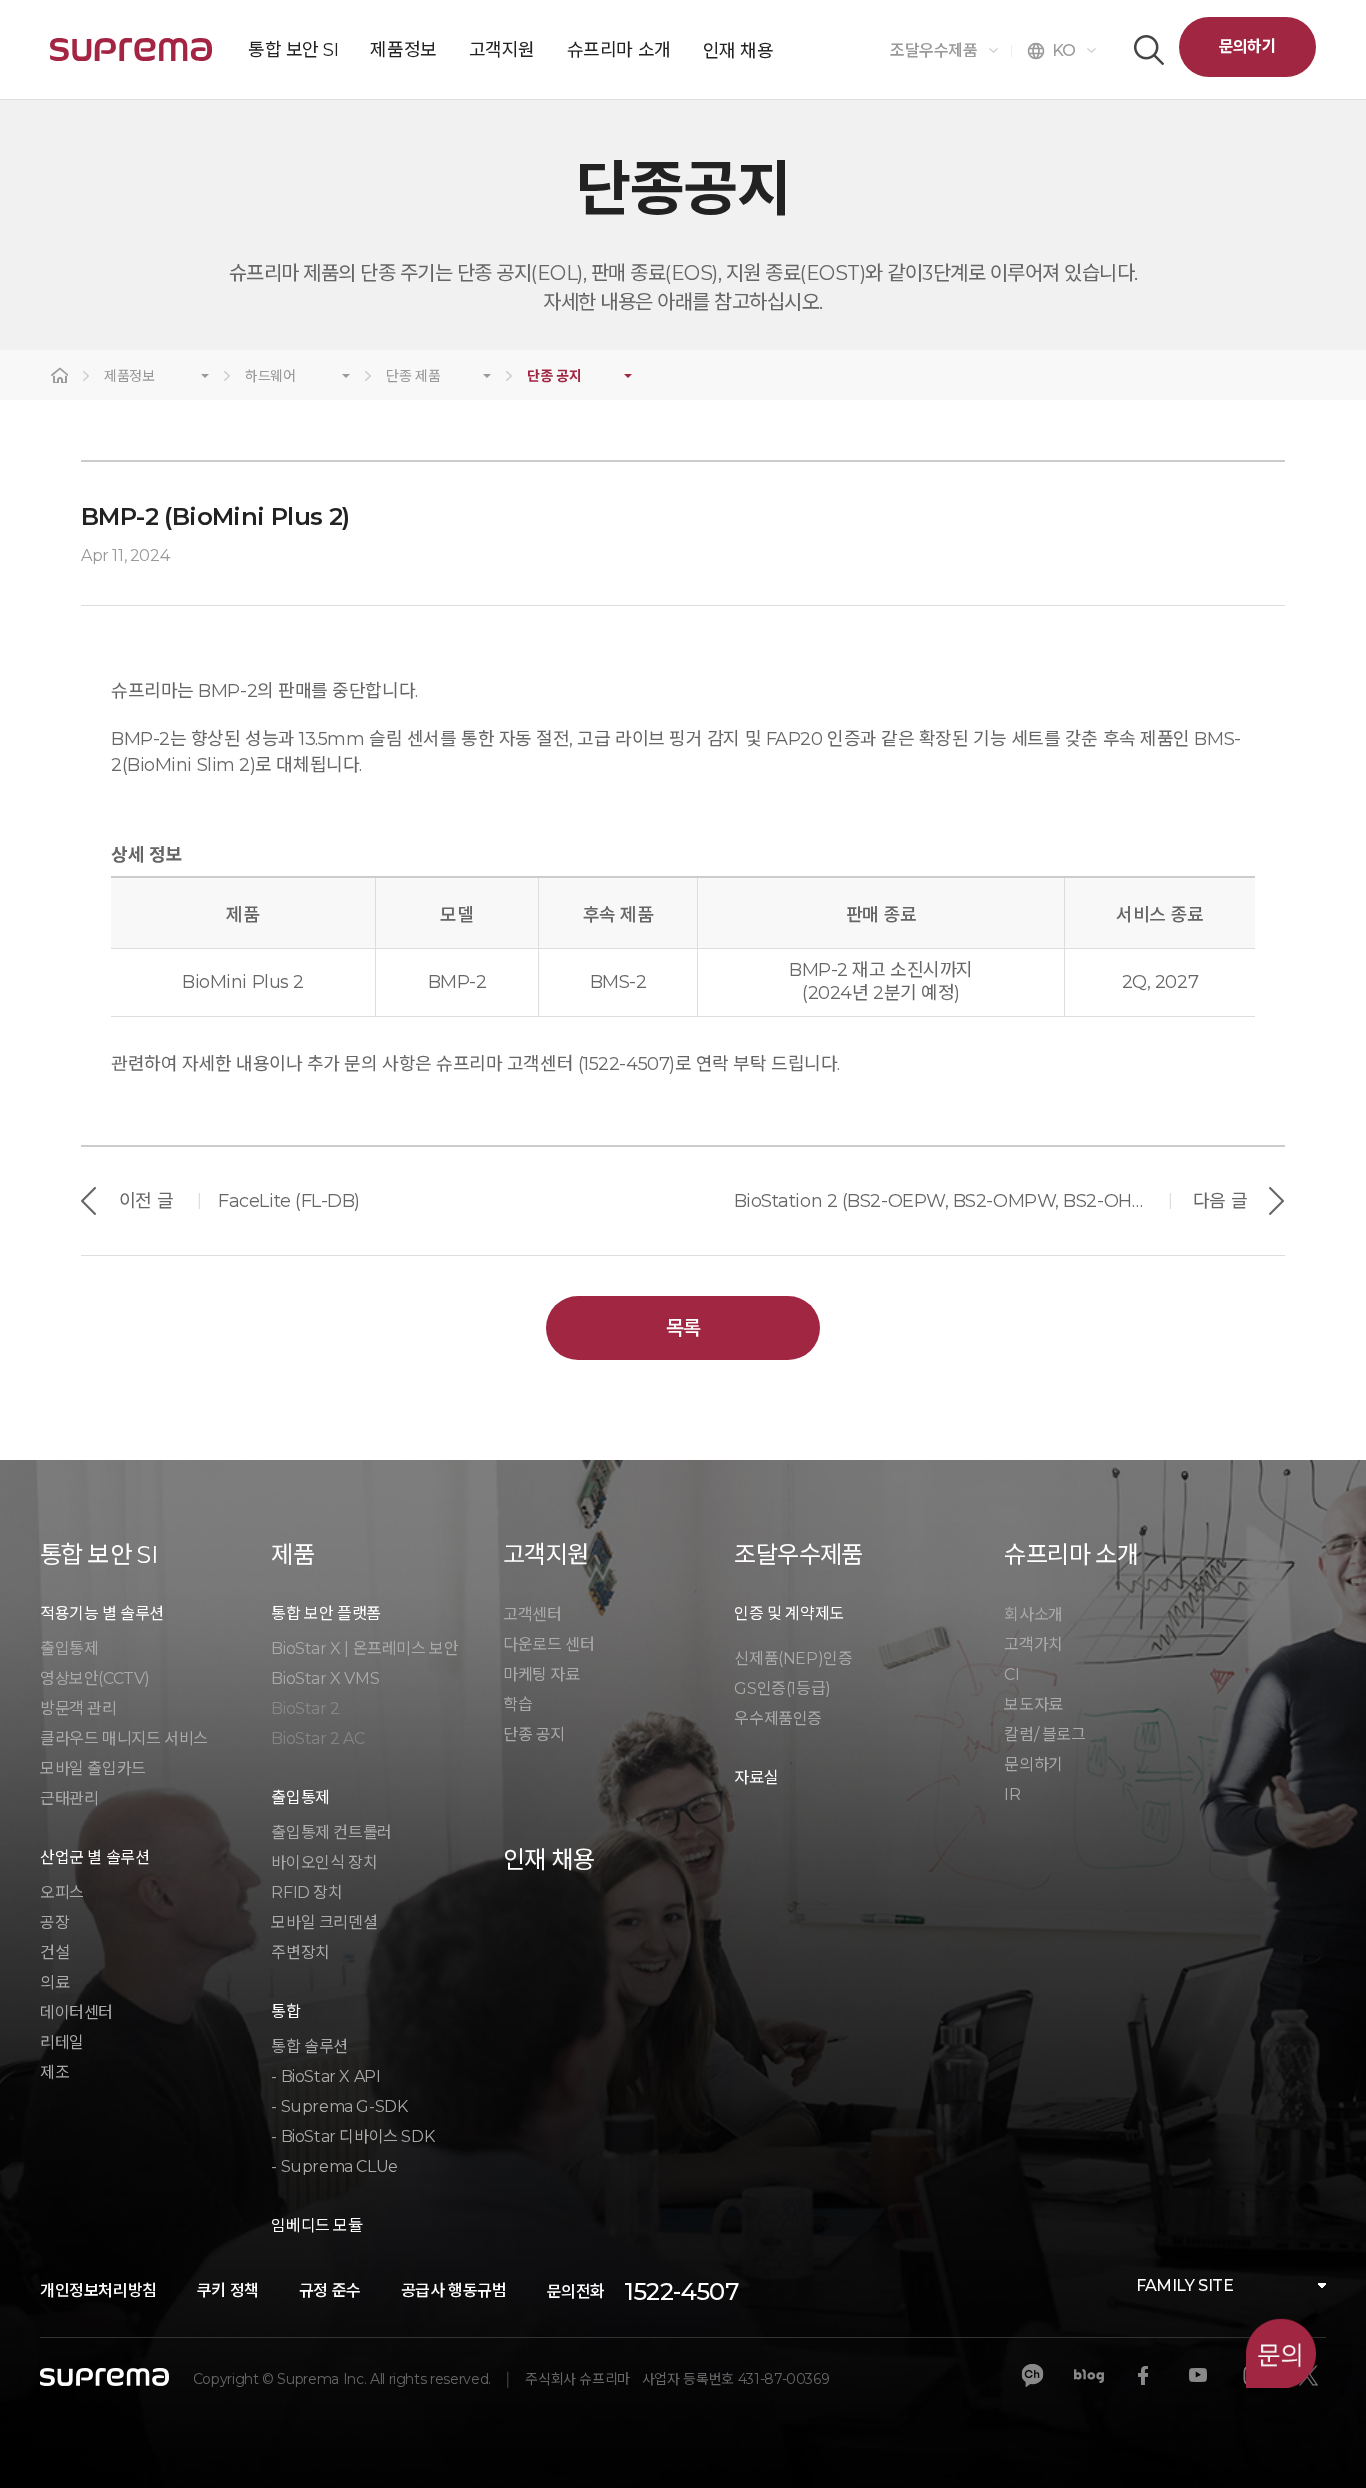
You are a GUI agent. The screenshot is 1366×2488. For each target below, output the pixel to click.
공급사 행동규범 (454, 2290)
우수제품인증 (778, 1718)
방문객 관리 (78, 1708)
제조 (54, 2072)
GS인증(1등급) (782, 1688)
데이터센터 (76, 2012)
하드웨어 (270, 376)
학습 (517, 1704)
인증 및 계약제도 (788, 1613)
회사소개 (1033, 1614)
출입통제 (69, 1648)
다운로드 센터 (548, 1644)
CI (1011, 1674)
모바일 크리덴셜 (324, 1922)
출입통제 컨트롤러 (331, 1832)
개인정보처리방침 (98, 2290)
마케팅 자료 (541, 1674)
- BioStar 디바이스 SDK (352, 2136)
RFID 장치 (306, 1892)
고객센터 (532, 1614)
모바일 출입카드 (93, 1768)
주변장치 (300, 1952)
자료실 (756, 1777)
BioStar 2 (305, 1708)
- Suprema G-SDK (339, 2106)
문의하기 (1247, 46)
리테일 (62, 2042)
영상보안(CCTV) (95, 1678)
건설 (54, 1952)
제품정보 (129, 376)
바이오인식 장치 (324, 1862)
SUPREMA (131, 57)
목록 (683, 1328)
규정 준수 (330, 2290)
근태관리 (69, 1798)
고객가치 (1033, 1644)
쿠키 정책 (228, 2290)
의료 (54, 1982)
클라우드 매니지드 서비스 (124, 1738)
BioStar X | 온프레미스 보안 (364, 1648)
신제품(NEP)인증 (793, 1658)
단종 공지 (554, 376)
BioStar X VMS (325, 1678)
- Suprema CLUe (334, 2166)
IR (1012, 1794)
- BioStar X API (325, 2076)
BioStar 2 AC (317, 1738)
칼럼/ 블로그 (1044, 1734)
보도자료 (1033, 1704)
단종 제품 (413, 376)
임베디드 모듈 (316, 2225)
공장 (54, 1922)
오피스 (62, 1892)
